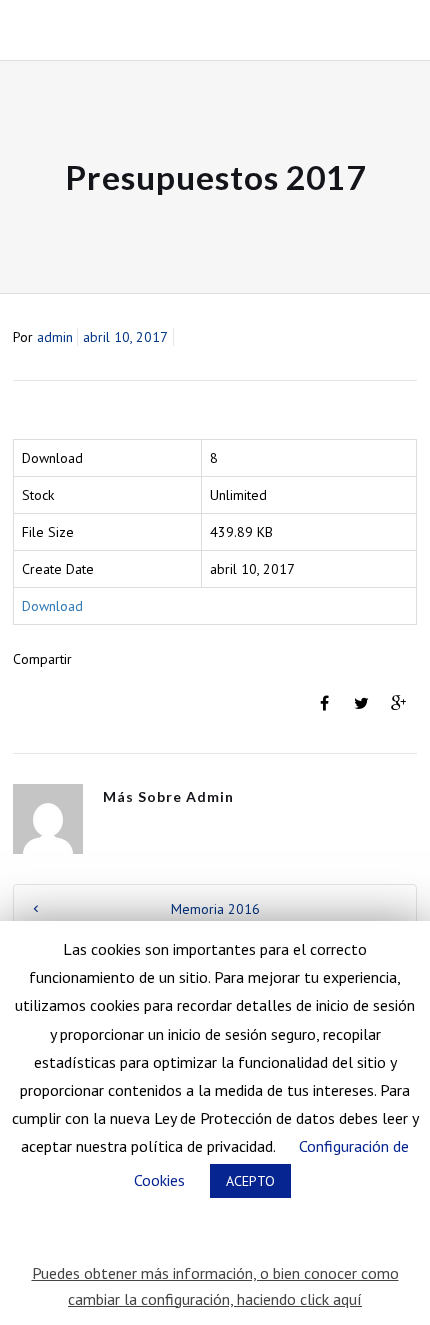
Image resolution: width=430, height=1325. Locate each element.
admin (55, 337)
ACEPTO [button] (250, 1181)
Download (52, 606)
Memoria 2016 (215, 909)
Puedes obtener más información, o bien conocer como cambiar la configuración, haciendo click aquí (215, 1286)
